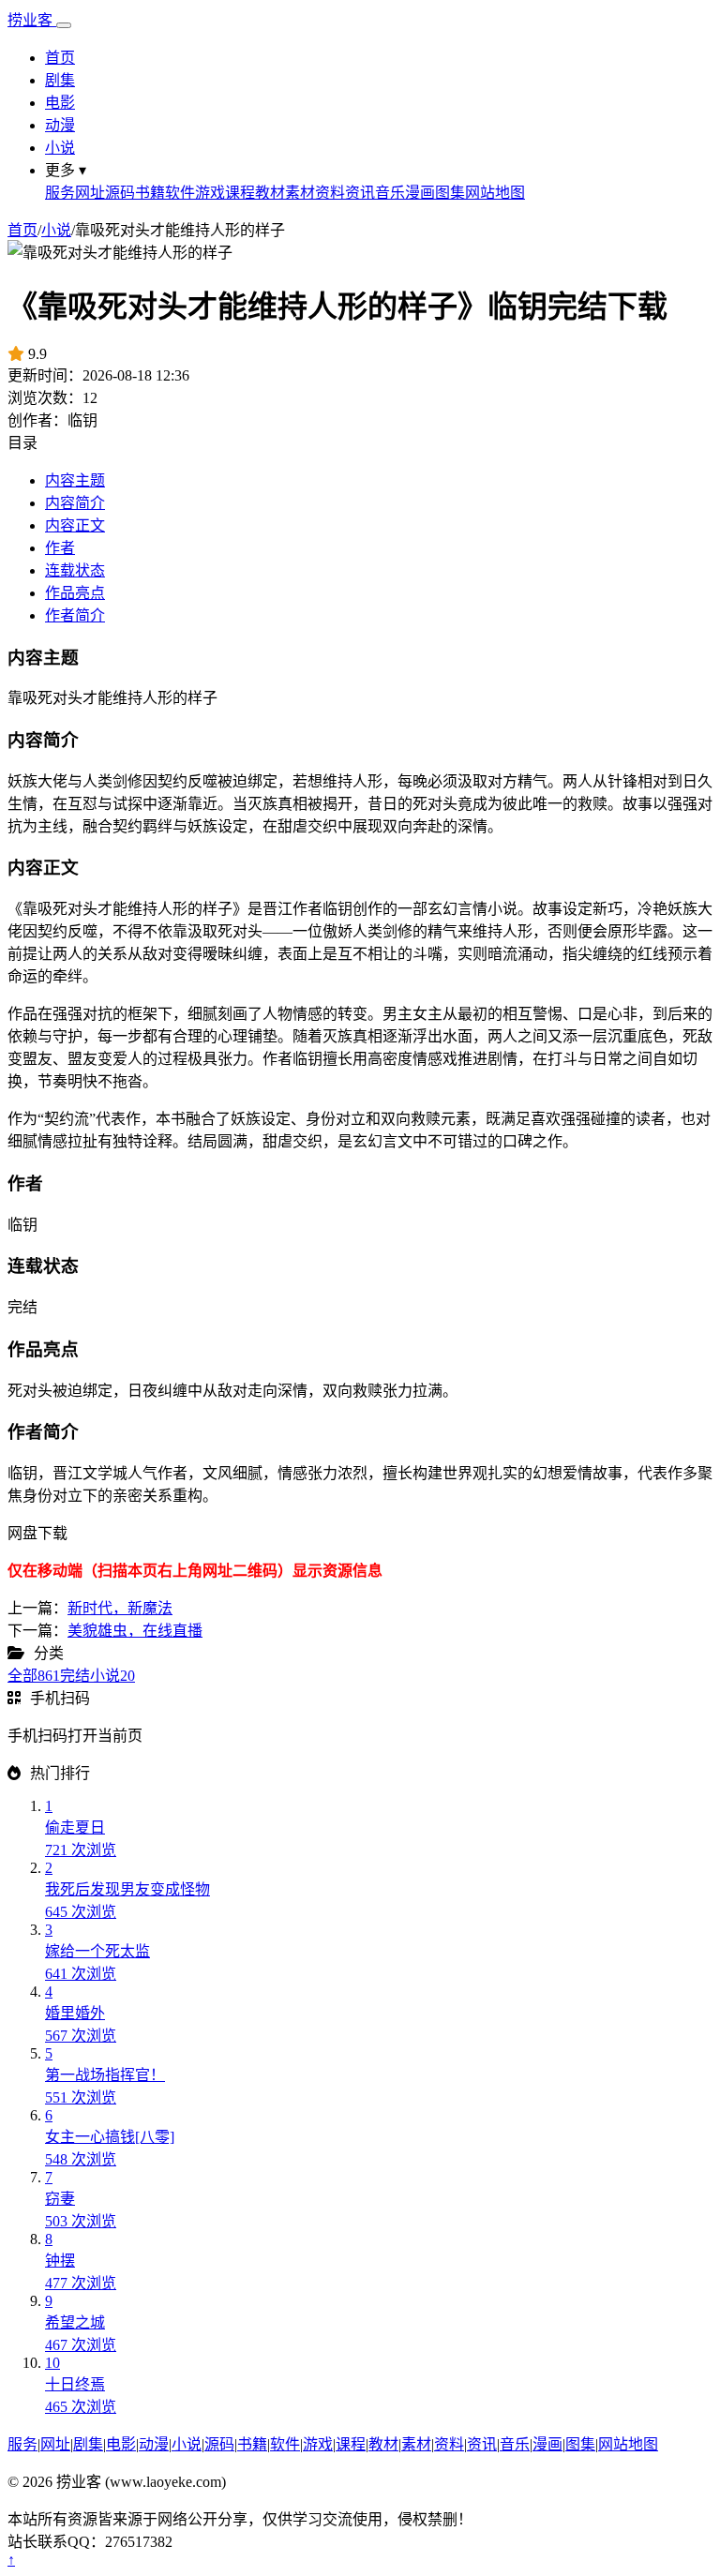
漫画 (420, 193)
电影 (60, 103)
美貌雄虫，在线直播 (135, 1631)
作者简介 (75, 615)
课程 (240, 193)
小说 (60, 148)
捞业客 (32, 20)
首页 (60, 58)
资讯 (360, 193)
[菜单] (64, 25)
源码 (120, 193)
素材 (300, 193)
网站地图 (495, 193)
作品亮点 (75, 593)
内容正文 (75, 525)
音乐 (390, 193)
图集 (450, 193)
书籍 (150, 193)
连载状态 (75, 570)
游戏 (210, 193)
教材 (270, 193)
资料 (330, 193)
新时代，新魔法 (120, 1608)
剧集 (60, 80)
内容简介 (75, 503)
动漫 (60, 125)
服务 (60, 193)
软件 (180, 193)
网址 (90, 193)
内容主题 (75, 480)
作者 (60, 548)
